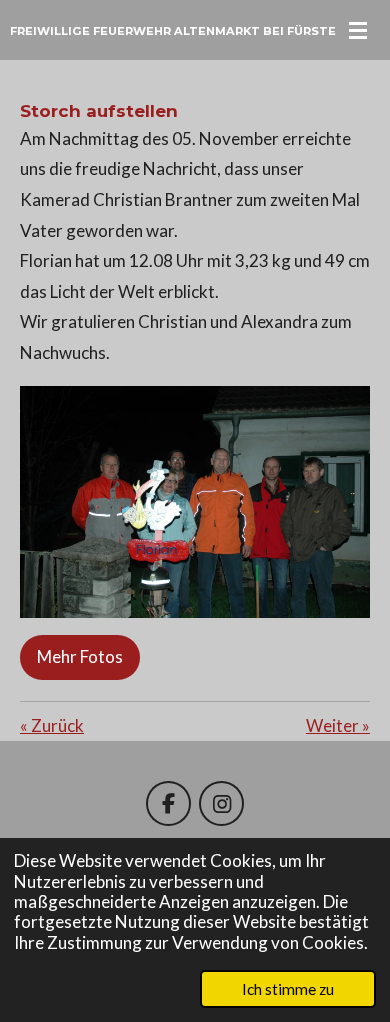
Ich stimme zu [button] (288, 989)
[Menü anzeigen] (358, 30)
